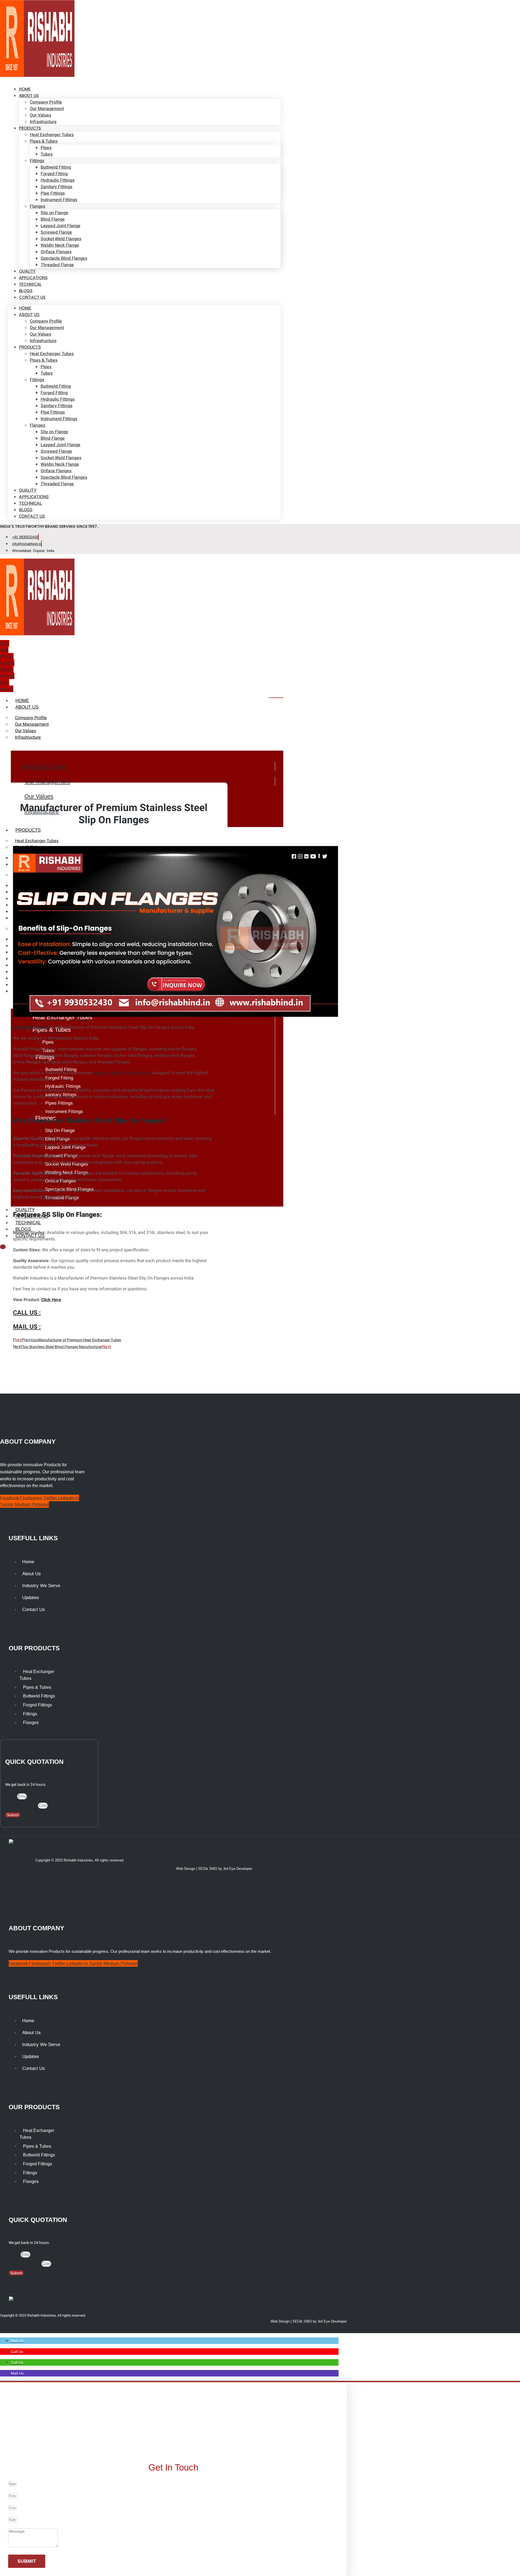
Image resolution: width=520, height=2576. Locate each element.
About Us (29, 96)
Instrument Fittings (59, 200)
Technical (30, 503)
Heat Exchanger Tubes (52, 135)
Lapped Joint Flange (61, 226)
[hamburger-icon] (276, 698)
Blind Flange (53, 219)
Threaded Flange (57, 265)
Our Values (40, 115)
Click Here (51, 1300)
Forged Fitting (54, 174)
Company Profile (46, 102)
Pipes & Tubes (44, 141)
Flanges (38, 206)
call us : (27, 1313)
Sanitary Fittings (56, 187)
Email (11, 1796)
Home (25, 308)
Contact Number (22, 1806)
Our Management (47, 109)
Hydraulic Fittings (58, 180)
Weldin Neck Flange (60, 245)
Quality (28, 490)
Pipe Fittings (53, 193)
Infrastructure (43, 122)
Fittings (37, 161)
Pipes (46, 148)
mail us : (27, 1327)
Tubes (47, 154)
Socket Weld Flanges (61, 239)
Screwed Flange (56, 232)
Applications (34, 497)
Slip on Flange (54, 213)
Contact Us (32, 297)
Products (30, 128)
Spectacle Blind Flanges (64, 258)
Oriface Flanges (56, 252)
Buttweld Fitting (56, 167)
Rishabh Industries (31, 1027)
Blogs (26, 510)
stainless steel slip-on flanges (122, 1073)
